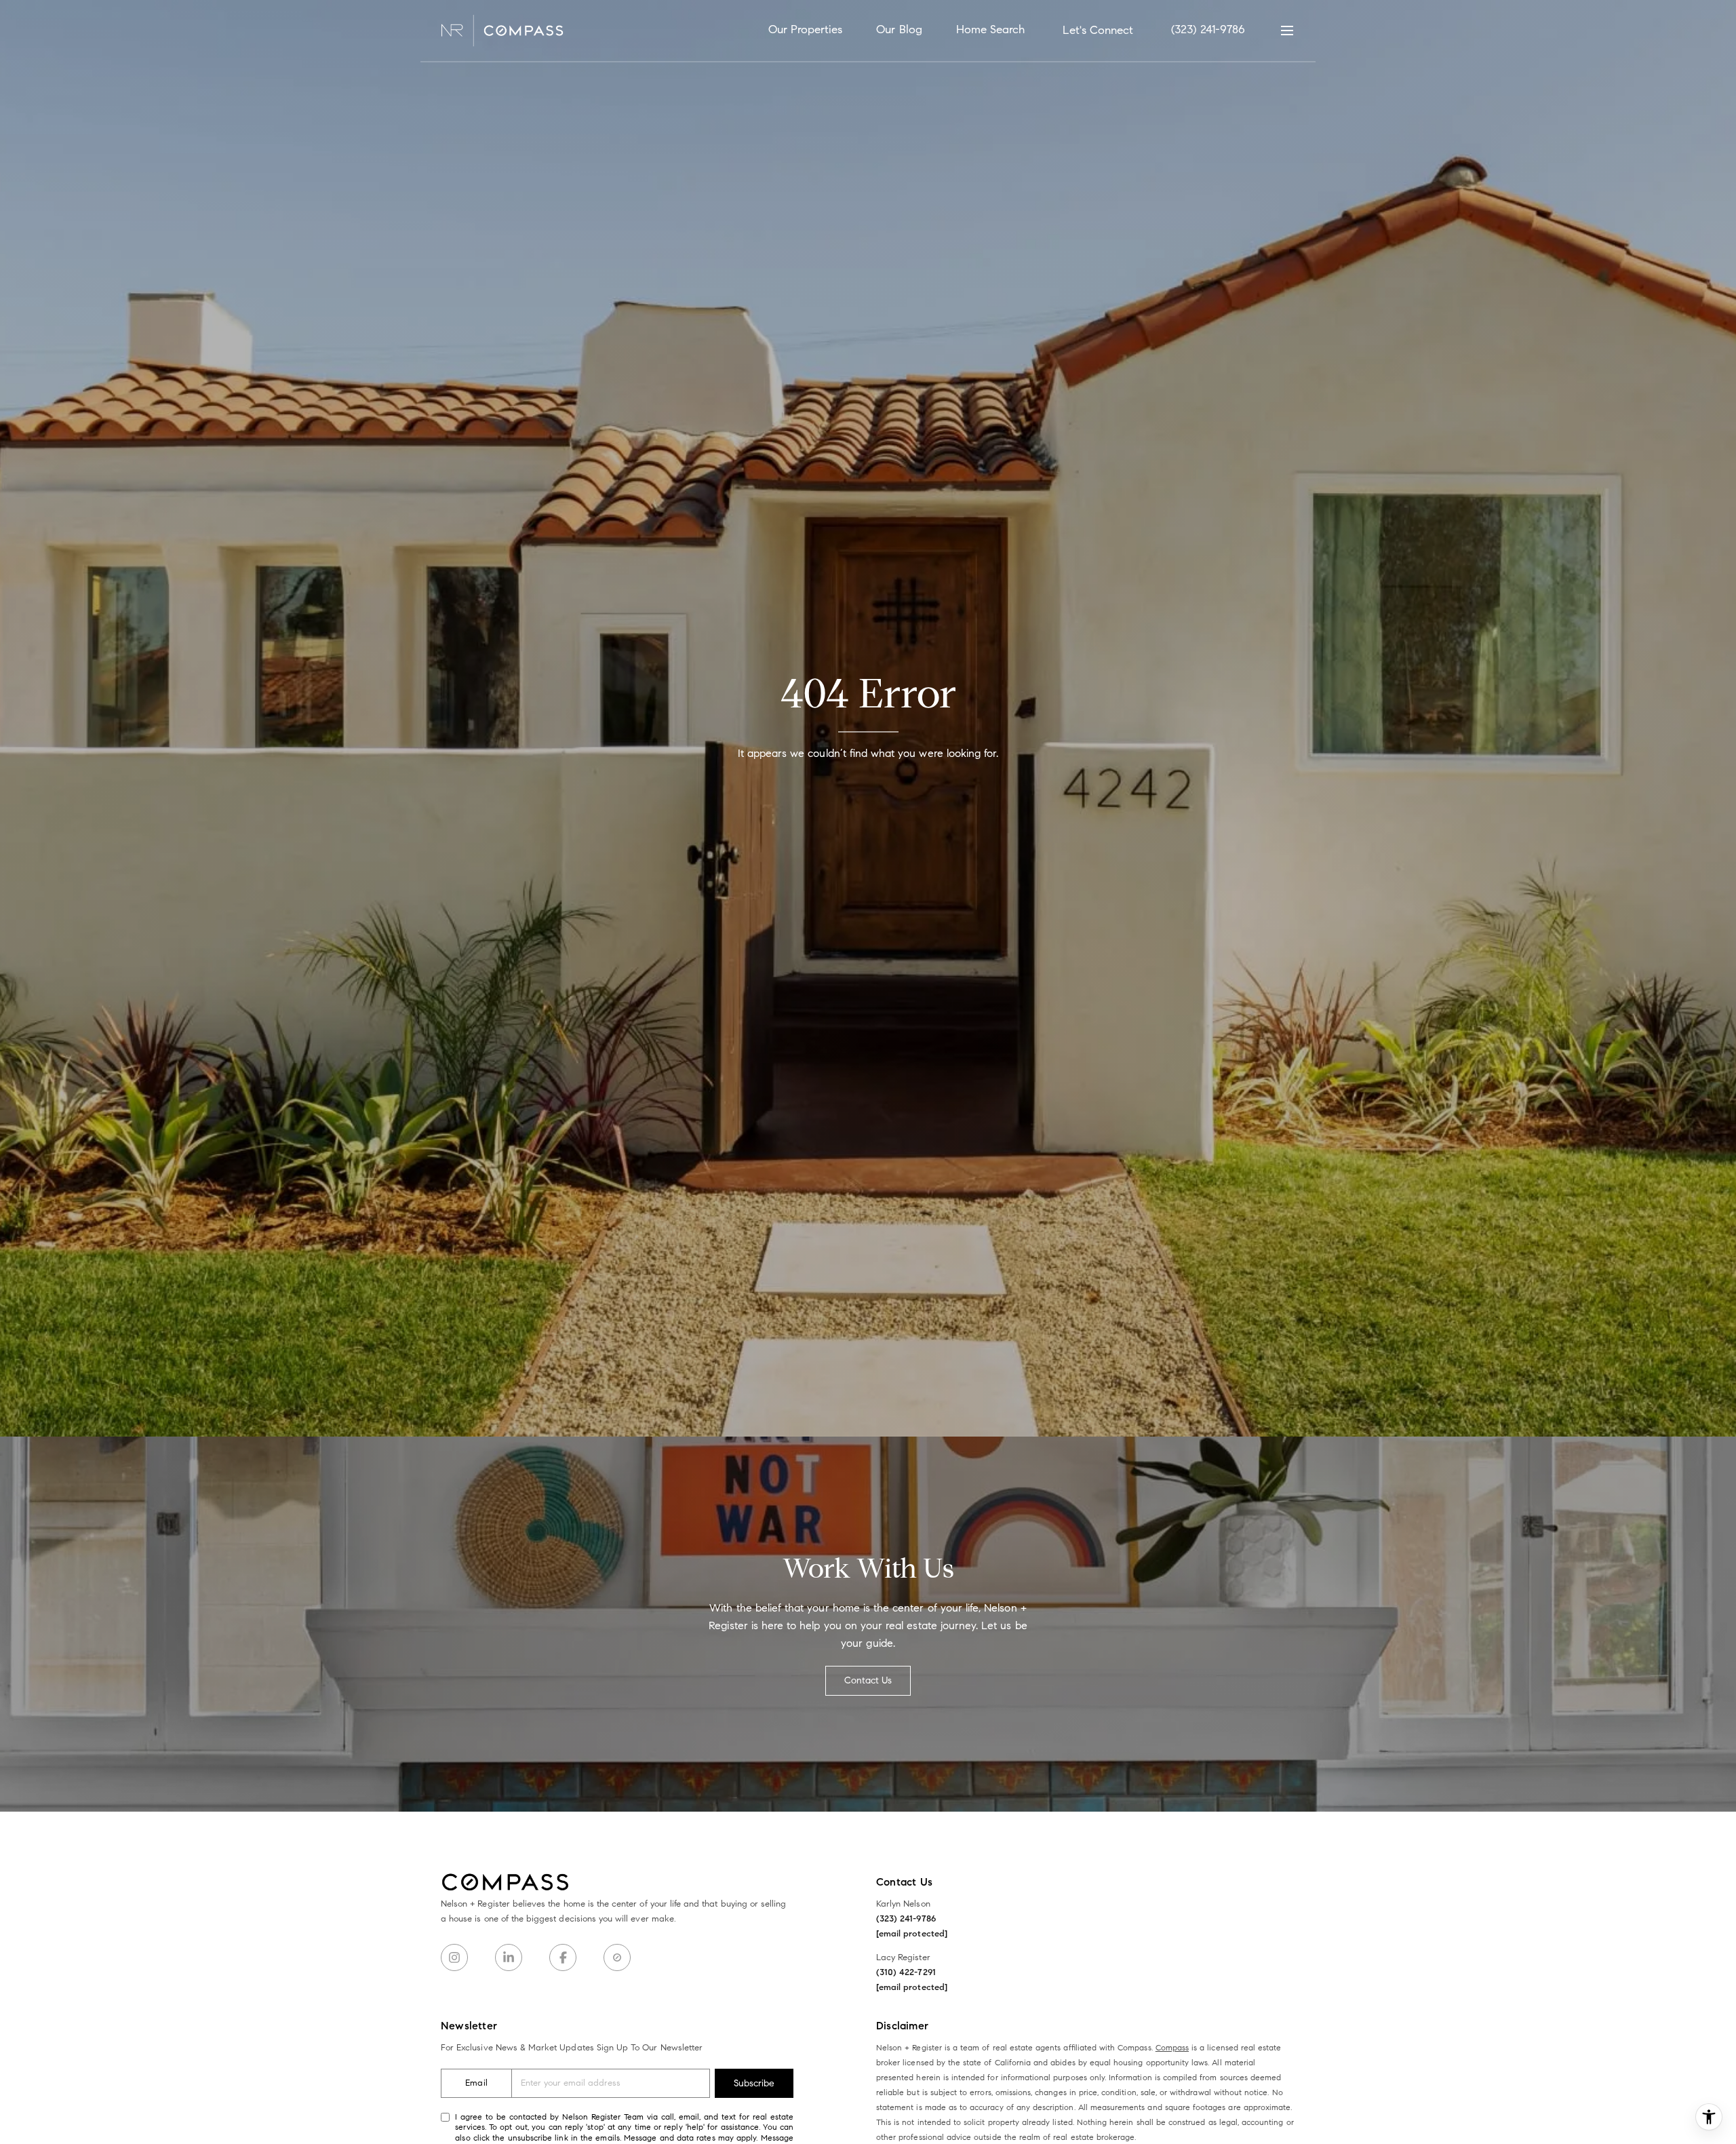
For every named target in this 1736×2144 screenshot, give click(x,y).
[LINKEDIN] (509, 1957)
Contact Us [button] (868, 1680)
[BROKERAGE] (617, 1957)
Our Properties (806, 30)
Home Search (991, 30)
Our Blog (899, 30)
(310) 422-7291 (906, 1972)
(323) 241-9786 (1208, 30)
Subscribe (754, 2083)
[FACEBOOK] (563, 1957)
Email (476, 2083)
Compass (1172, 2047)
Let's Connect (1098, 30)
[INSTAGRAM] (454, 1957)
